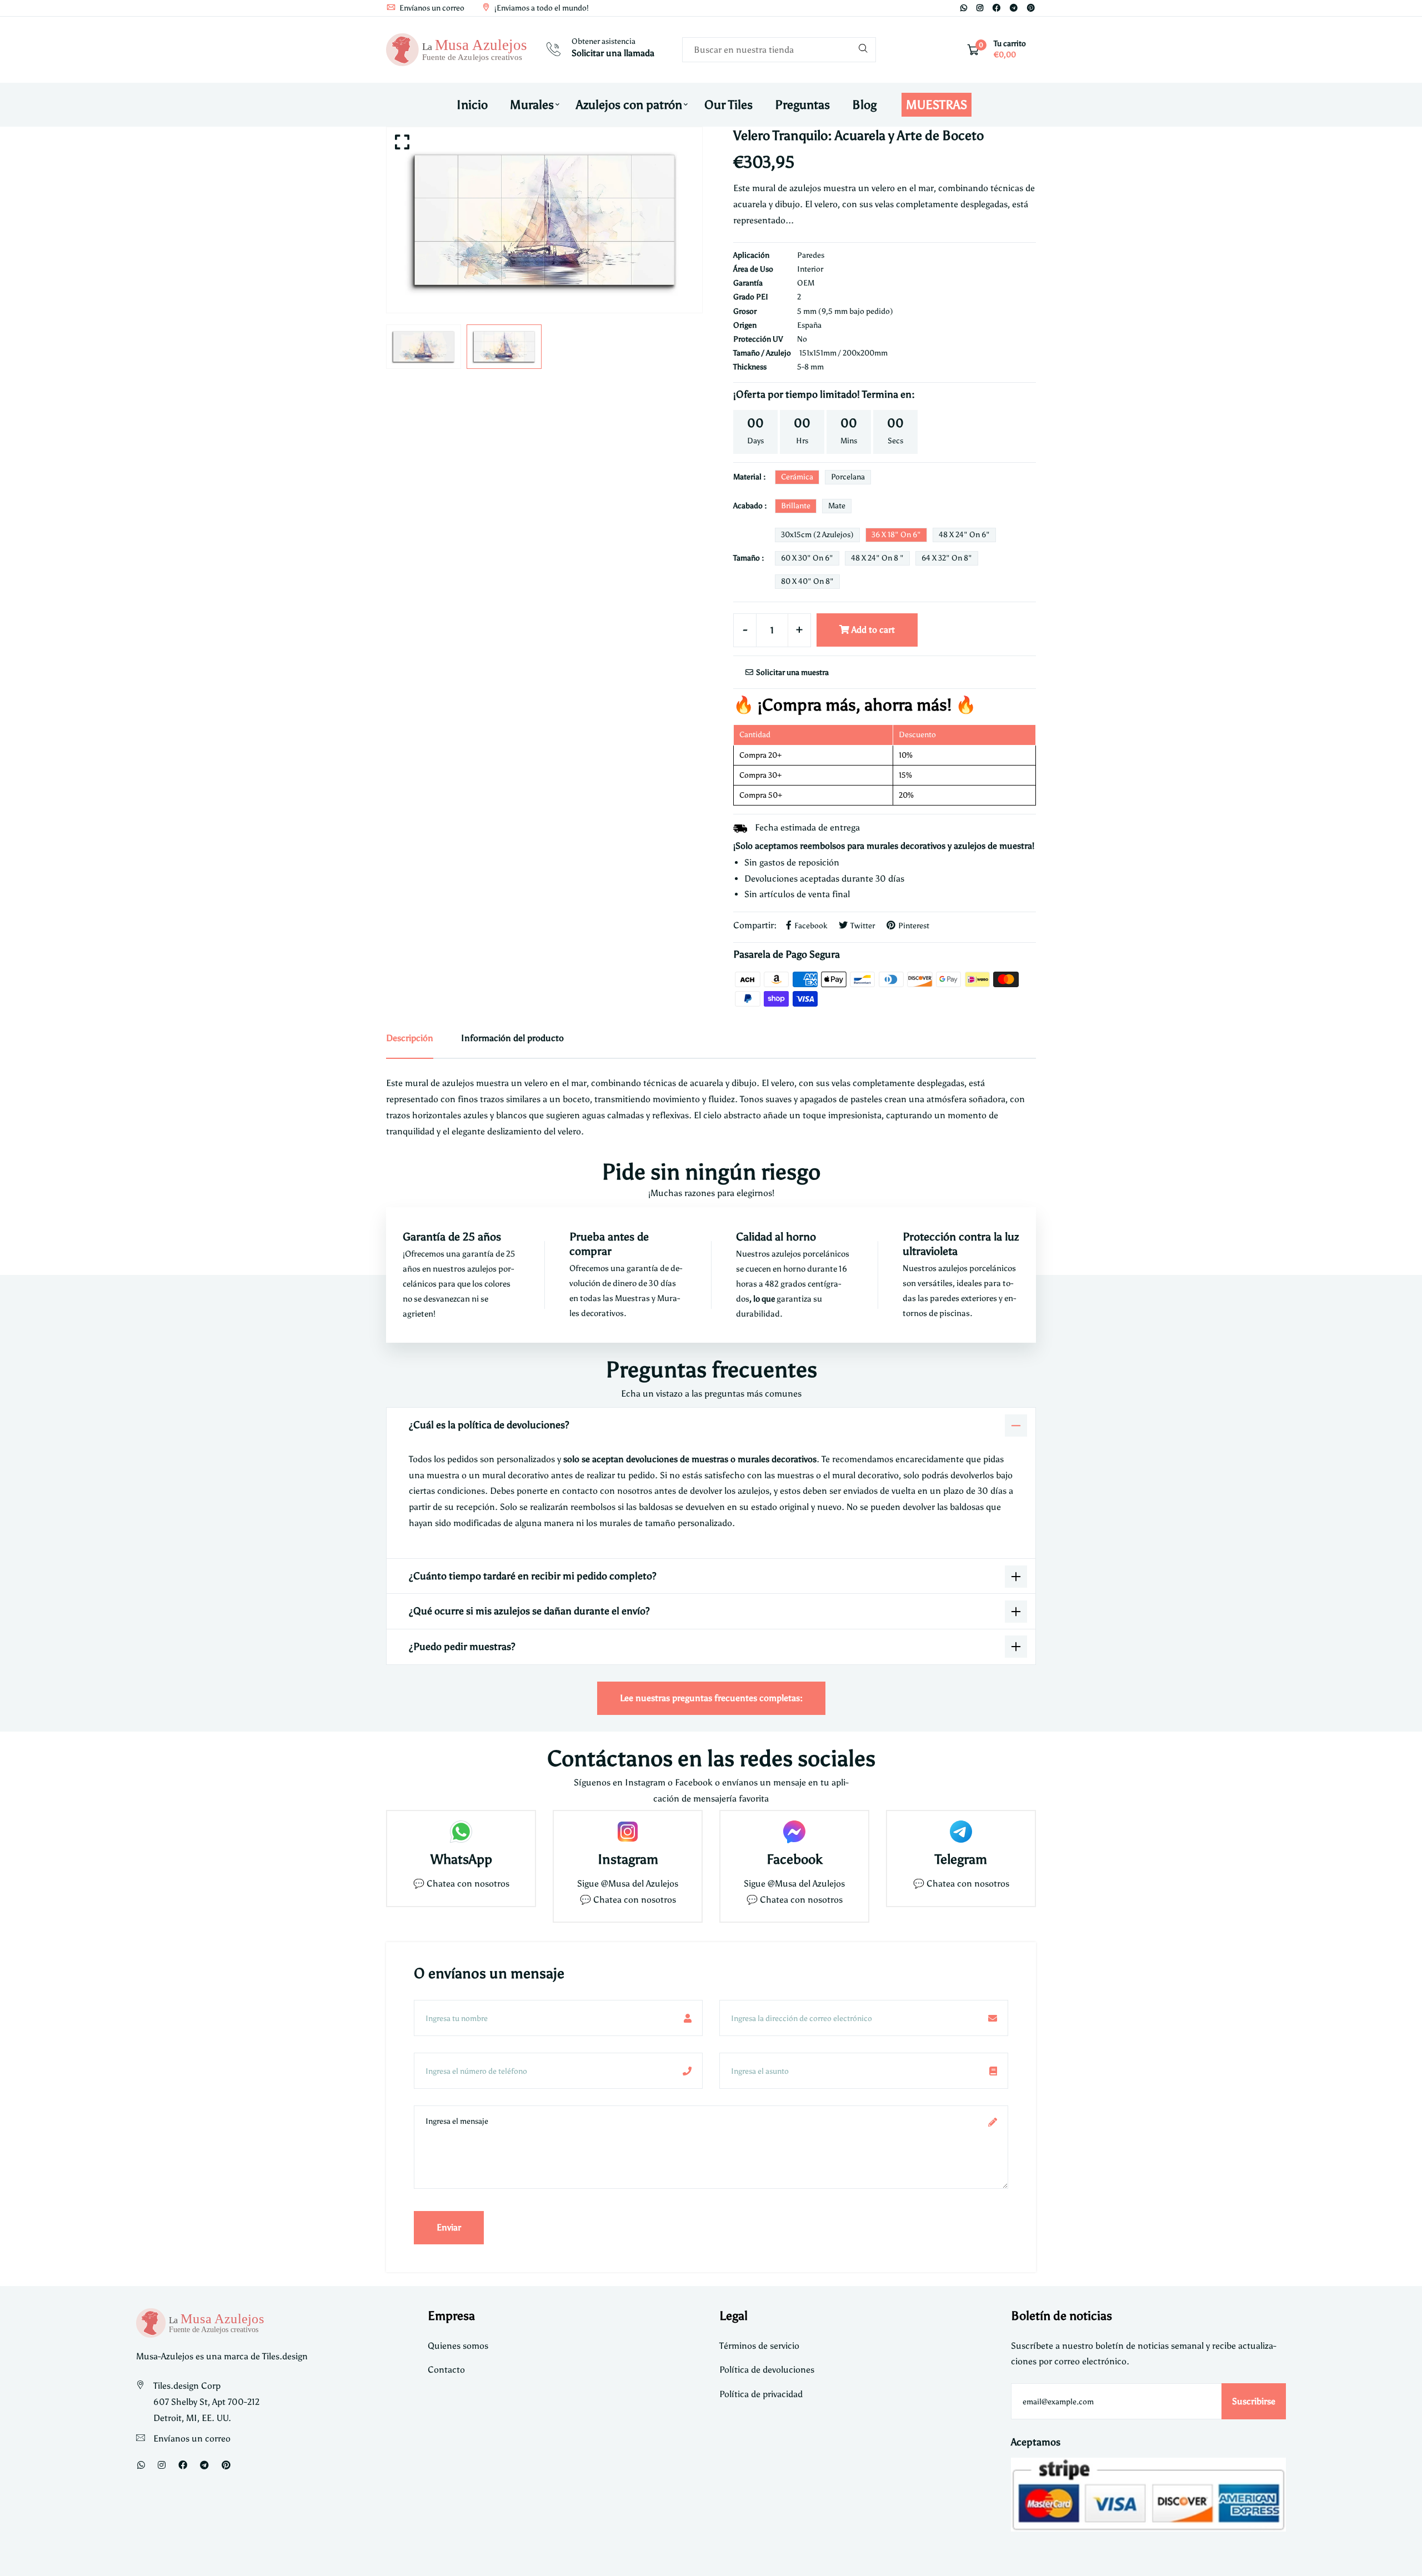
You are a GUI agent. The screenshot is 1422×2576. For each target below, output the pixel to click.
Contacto (446, 2370)
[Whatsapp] (964, 8)
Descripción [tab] (410, 1038)
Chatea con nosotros (468, 1884)
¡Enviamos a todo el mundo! (541, 8)
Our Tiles (728, 105)
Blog (864, 105)
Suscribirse (1254, 2401)
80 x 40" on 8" (807, 581)
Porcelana (848, 477)
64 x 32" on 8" (947, 558)
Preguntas (802, 105)
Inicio (472, 105)
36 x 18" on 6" (896, 535)
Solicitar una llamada (613, 53)
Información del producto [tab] (512, 1038)
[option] (544, 220)
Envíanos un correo (431, 8)
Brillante (796, 506)
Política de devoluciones (767, 2370)
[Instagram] (980, 8)
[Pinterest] (1031, 8)
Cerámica (797, 477)
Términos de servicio (759, 2346)
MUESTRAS (937, 105)
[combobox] (779, 50)
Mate (837, 506)
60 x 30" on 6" (807, 558)
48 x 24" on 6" (964, 535)
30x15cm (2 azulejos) (817, 535)
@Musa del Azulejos (640, 1884)
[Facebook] (997, 8)
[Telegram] (1014, 8)
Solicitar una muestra (792, 672)
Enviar (449, 2227)
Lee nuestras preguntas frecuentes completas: (711, 1698)
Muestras (633, 1298)
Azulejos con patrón (629, 105)
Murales (532, 105)
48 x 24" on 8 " (877, 558)
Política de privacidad (761, 2394)
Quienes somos (458, 2346)
